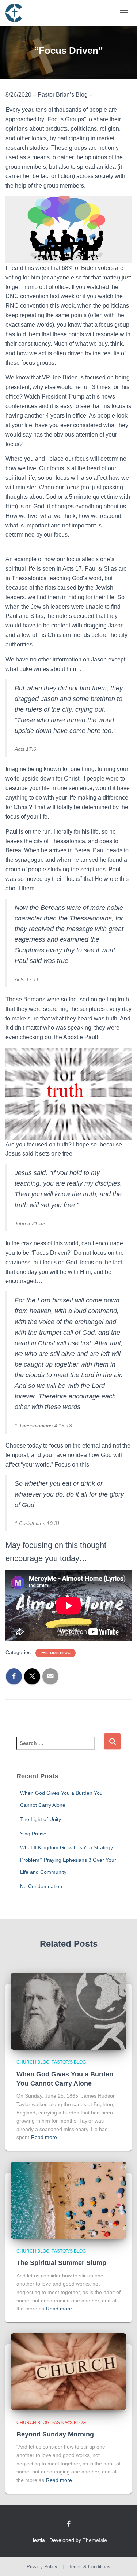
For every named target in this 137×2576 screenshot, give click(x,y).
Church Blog (33, 2062)
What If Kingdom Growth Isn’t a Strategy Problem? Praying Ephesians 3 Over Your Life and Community (68, 1860)
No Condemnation (41, 1886)
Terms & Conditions (90, 2567)
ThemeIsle (95, 2540)
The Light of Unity (41, 1819)
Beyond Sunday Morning (55, 2434)
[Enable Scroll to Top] (123, 2561)
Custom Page (69, 2524)
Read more (44, 2137)
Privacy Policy (42, 2567)
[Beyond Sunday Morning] (68, 2371)
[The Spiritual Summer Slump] (68, 2200)
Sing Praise (33, 1834)
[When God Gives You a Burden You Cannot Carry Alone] (68, 2011)
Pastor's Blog (56, 1653)
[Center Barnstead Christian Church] (17, 13)
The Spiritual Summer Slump (61, 2263)
